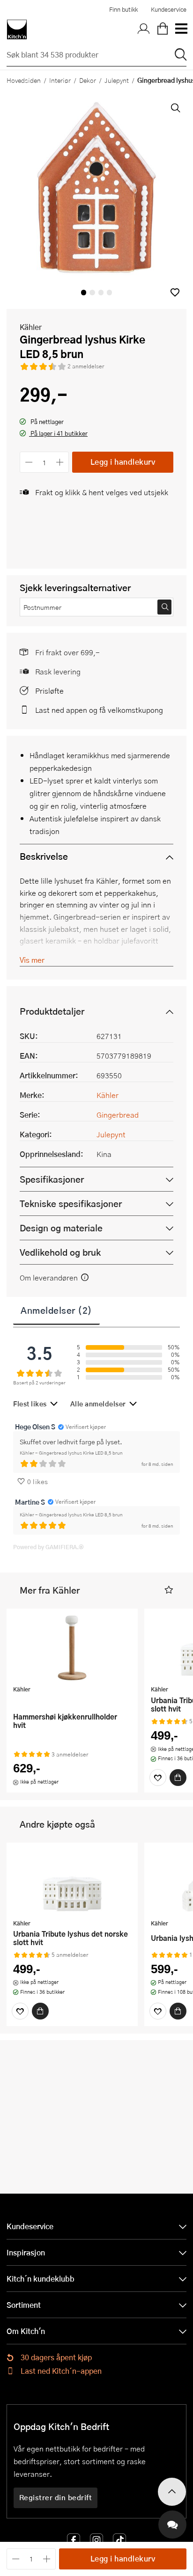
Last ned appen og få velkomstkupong (99, 710)
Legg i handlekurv (123, 462)
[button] (175, 292)
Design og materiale (61, 1228)
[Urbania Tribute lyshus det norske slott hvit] (72, 1882)
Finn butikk (123, 9)
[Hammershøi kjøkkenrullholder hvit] (72, 1648)
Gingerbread (118, 1115)
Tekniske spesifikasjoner (71, 1204)
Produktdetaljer (52, 1011)
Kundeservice (169, 9)
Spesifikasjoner (52, 1179)
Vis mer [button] (32, 960)
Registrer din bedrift (56, 2497)
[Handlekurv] (163, 29)
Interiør (60, 80)
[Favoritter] (158, 1778)
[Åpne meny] (181, 29)
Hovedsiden (24, 80)
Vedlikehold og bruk (60, 1252)
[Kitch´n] (17, 29)
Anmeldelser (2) (56, 1310)
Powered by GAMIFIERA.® (48, 1547)
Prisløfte (49, 691)
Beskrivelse (44, 856)
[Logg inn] (144, 29)
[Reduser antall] (29, 462)
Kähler (31, 327)
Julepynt (117, 80)
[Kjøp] (178, 1778)
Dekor (88, 80)
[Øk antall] (60, 462)
